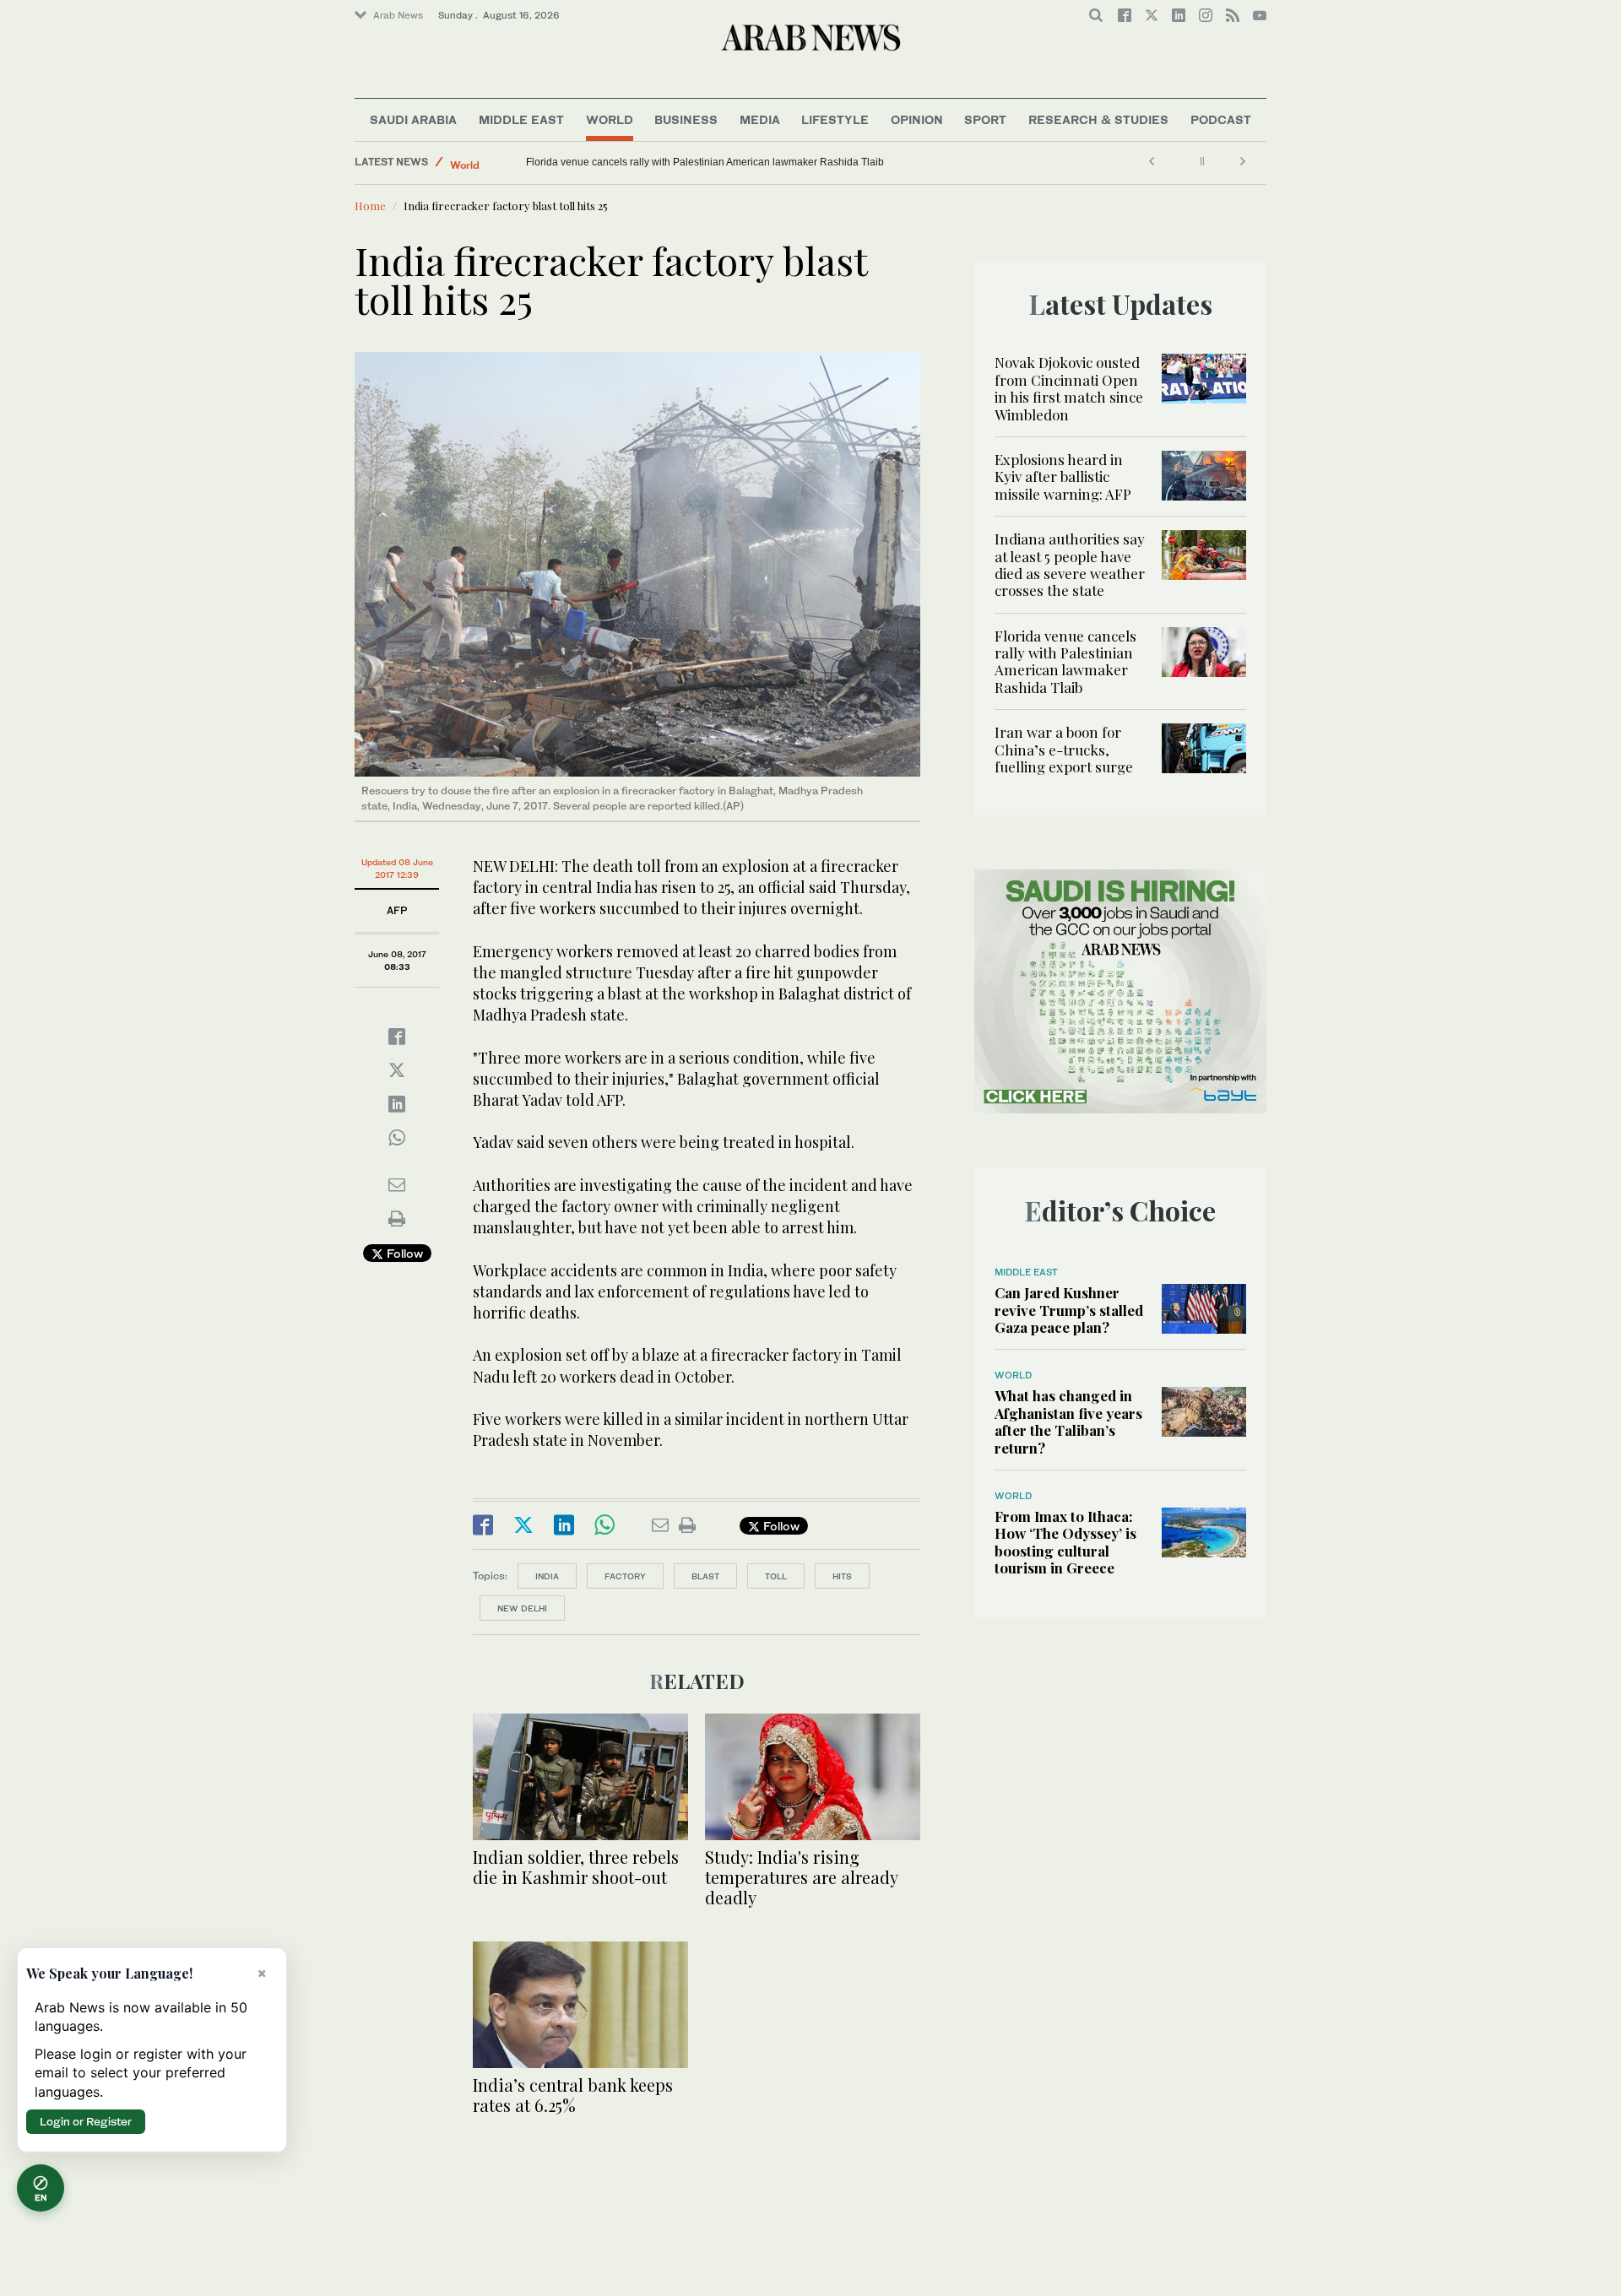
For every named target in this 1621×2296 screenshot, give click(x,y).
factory (625, 1576)
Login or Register (86, 2121)
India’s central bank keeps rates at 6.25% (573, 2095)
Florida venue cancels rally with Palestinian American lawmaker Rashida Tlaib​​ (1065, 661)
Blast (705, 1576)
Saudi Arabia (413, 119)
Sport (985, 119)
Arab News (398, 15)
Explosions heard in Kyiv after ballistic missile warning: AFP (1063, 477)
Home (370, 206)
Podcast (1221, 119)
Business (686, 119)
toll (776, 1576)
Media (760, 119)
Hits (842, 1576)
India (547, 1576)
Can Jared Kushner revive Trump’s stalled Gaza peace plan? (1069, 1310)
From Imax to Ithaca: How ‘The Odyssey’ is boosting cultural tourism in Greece (1065, 1542)
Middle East (521, 119)
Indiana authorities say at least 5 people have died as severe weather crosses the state (1070, 564)
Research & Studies (1098, 119)
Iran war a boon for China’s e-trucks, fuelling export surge (657, 162)
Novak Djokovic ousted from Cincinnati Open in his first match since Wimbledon (1069, 388)
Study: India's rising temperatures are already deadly (801, 1877)
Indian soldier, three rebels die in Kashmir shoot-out (576, 1867)
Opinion (917, 119)
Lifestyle (835, 119)
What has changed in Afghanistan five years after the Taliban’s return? (1068, 1421)
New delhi (522, 1608)
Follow (403, 1253)
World (610, 119)
